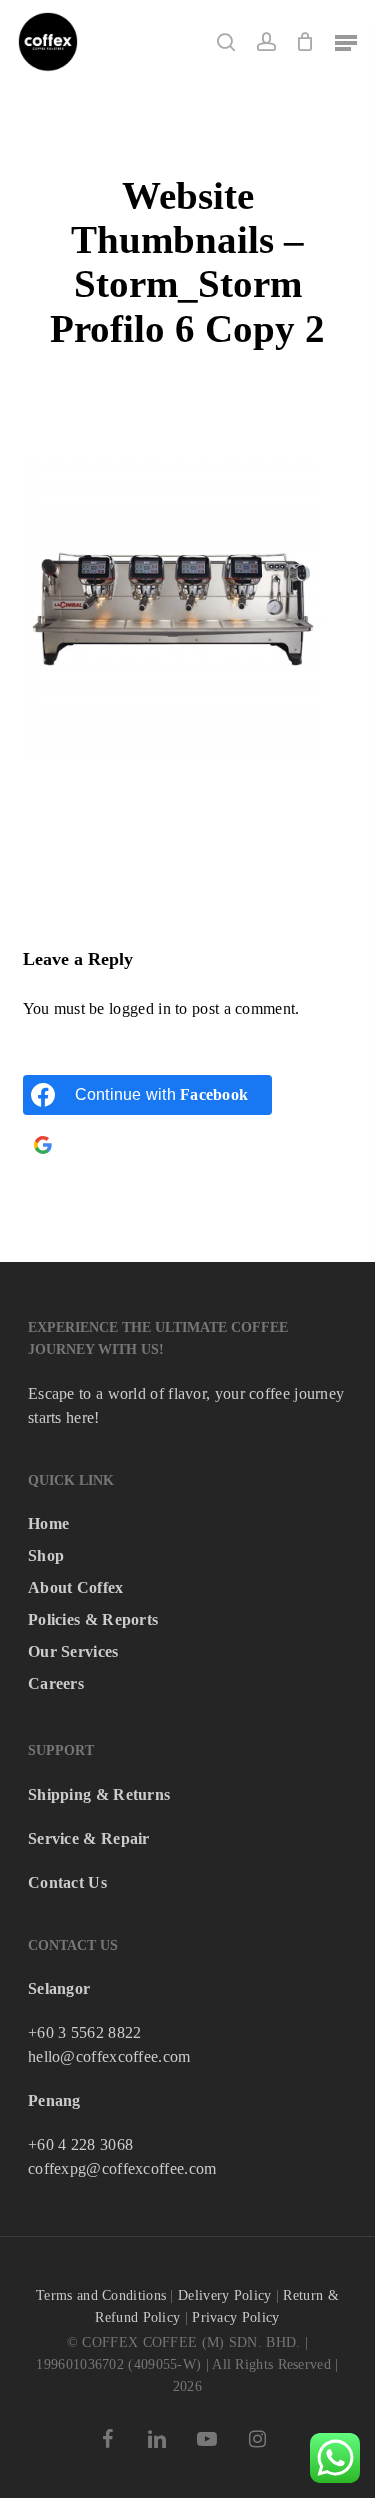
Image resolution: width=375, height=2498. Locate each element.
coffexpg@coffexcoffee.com (122, 2168)
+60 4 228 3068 (80, 2144)
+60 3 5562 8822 (85, 2032)
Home (48, 1523)
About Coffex (76, 1587)
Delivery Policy (225, 2295)
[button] (346, 42)
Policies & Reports (93, 1619)
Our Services (73, 1651)
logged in (140, 1008)
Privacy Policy (235, 2317)
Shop (46, 1555)
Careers (56, 1683)
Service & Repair (89, 1838)
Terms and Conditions (101, 2295)
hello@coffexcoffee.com (109, 2056)
